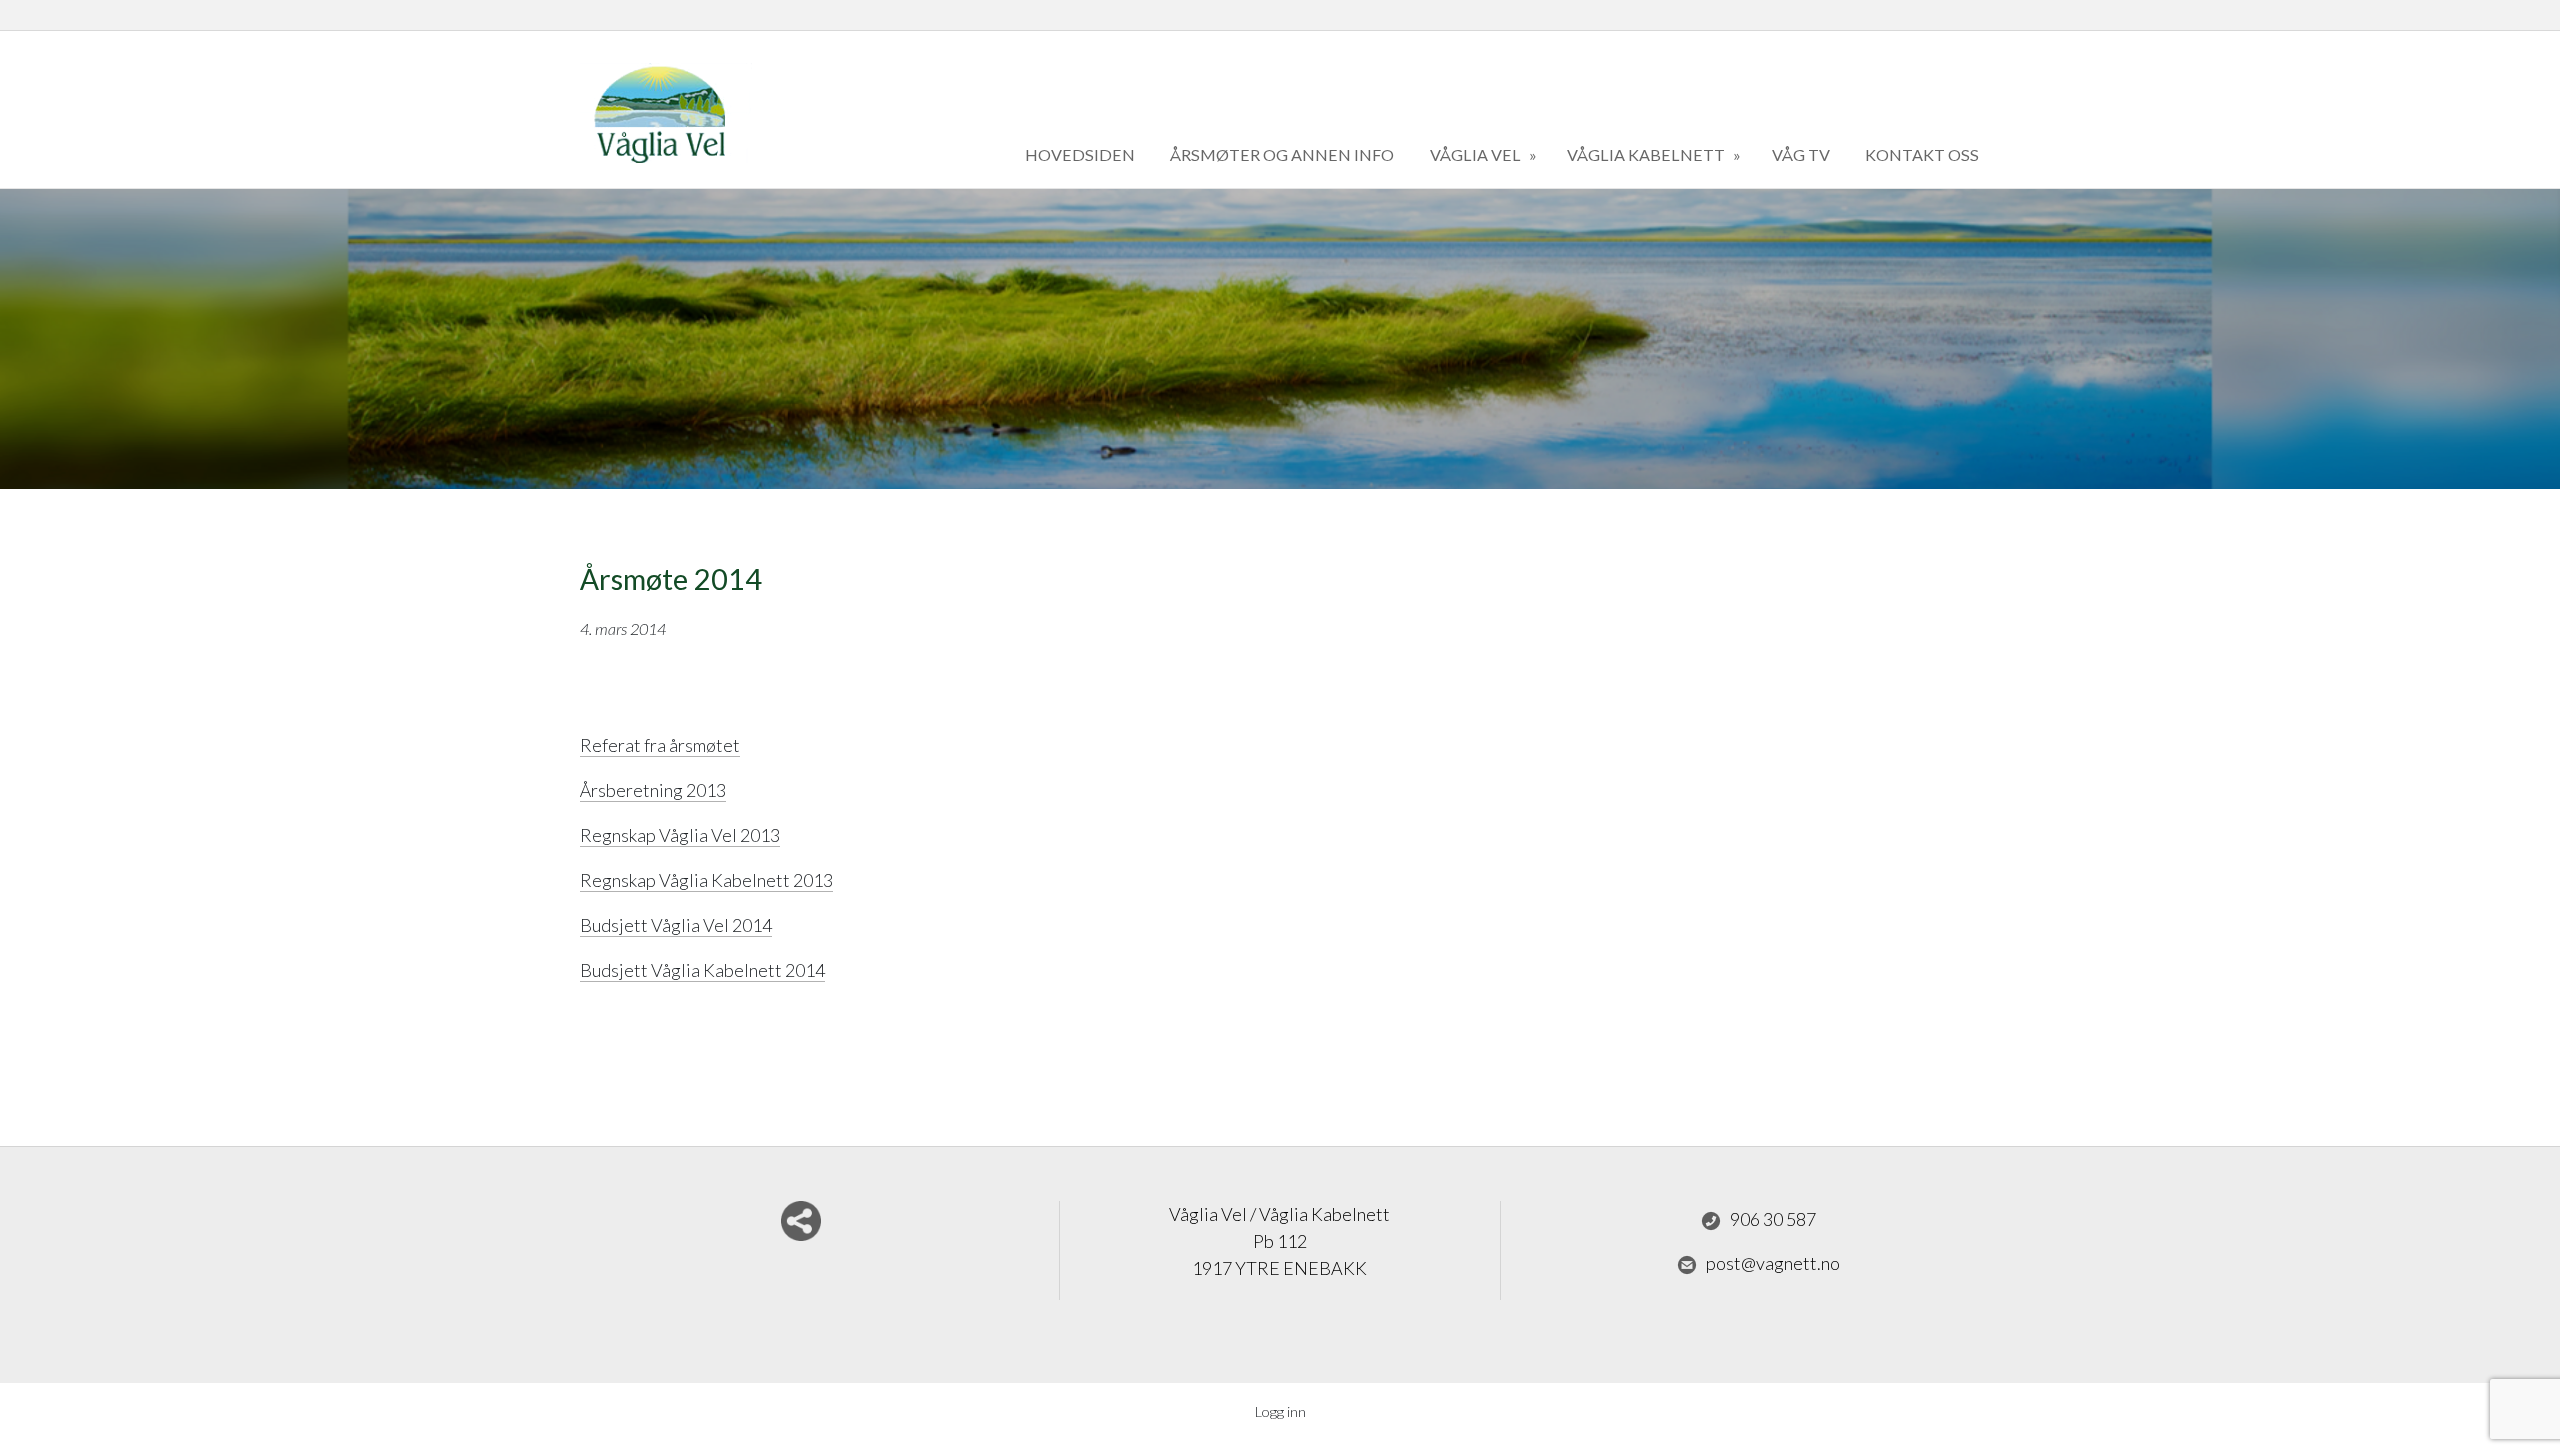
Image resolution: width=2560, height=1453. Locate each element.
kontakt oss (1922, 154)
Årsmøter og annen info (1282, 154)
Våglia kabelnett (1647, 154)
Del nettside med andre (801, 1221)
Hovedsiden (1080, 154)
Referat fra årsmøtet (660, 745)
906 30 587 (1773, 1219)
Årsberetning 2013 (653, 790)
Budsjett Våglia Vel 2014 (676, 925)
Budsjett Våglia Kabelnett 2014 (702, 970)
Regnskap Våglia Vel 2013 (680, 835)
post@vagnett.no (1773, 1263)
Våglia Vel (1477, 154)
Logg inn (1280, 1411)
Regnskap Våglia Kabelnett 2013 (706, 880)
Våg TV (1801, 154)
